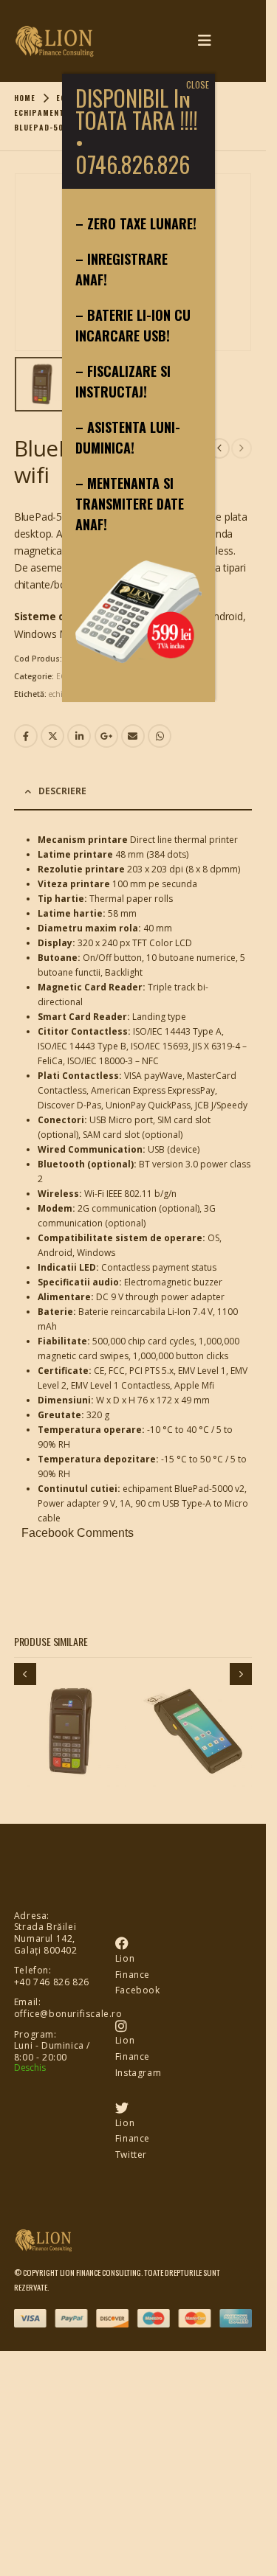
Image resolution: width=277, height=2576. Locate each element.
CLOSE (198, 84)
